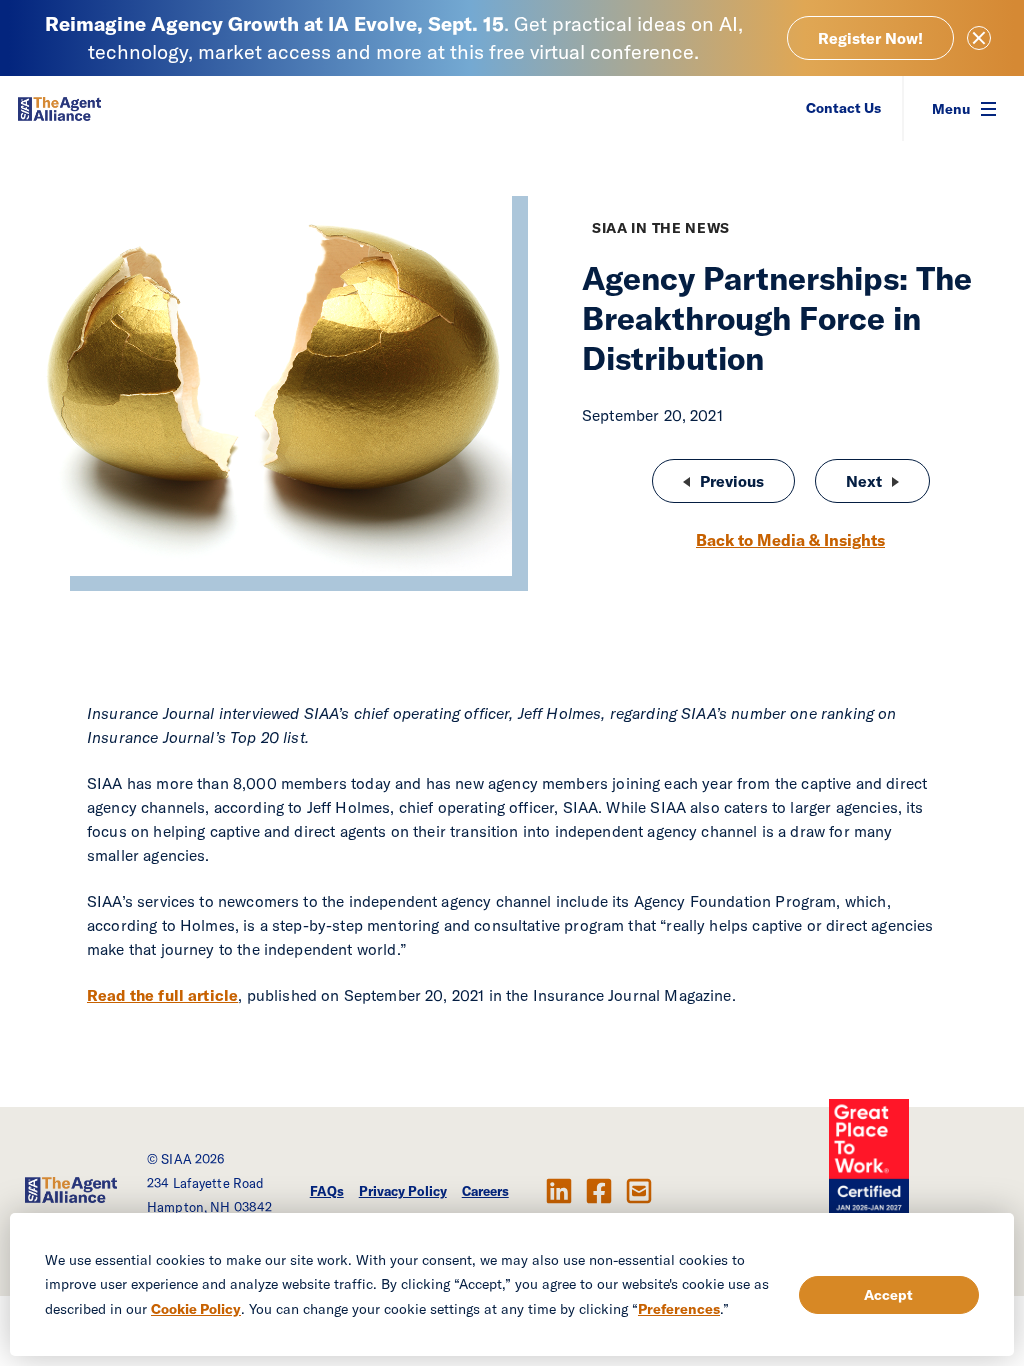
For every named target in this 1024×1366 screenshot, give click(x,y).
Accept (888, 1295)
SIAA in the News (661, 228)
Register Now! (870, 38)
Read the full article (162, 995)
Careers (485, 1191)
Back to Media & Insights (790, 540)
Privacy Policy (403, 1191)
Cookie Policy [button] (196, 1309)
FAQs (327, 1191)
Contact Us (843, 108)
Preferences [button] (679, 1309)
